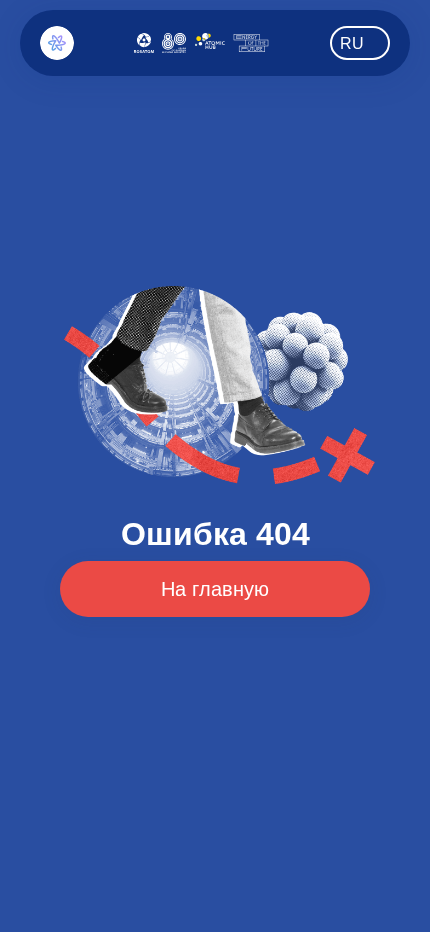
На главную (215, 589)
